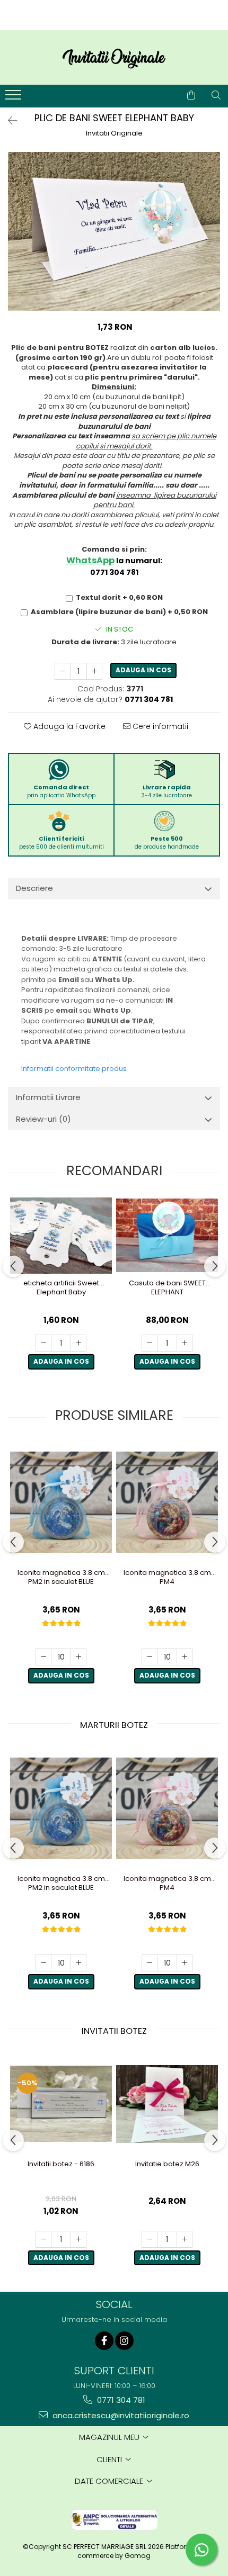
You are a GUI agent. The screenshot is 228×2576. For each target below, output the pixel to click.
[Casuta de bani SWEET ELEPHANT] (167, 1235)
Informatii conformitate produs (74, 1069)
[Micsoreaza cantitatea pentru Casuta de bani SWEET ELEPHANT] (150, 1343)
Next (212, 242)
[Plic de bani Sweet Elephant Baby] (114, 231)
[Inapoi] (8, 121)
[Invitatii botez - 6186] (61, 2104)
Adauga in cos (143, 670)
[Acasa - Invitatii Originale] (114, 57)
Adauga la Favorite (68, 726)
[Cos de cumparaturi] (191, 95)
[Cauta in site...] (216, 95)
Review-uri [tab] (43, 1119)
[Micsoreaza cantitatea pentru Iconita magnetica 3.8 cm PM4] (150, 1657)
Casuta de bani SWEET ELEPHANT (167, 1288)
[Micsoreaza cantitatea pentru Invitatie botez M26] (150, 2239)
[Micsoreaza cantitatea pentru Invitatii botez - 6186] (43, 2239)
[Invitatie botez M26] (167, 2104)
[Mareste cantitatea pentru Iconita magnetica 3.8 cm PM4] (185, 1657)
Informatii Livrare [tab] (48, 1097)
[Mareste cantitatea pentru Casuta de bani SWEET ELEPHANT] (185, 1343)
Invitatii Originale (114, 133)
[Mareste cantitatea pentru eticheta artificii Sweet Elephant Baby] (78, 1343)
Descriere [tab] (34, 888)
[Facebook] (104, 2341)
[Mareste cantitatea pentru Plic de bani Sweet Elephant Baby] (94, 671)
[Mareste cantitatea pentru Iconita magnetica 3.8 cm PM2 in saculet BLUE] (78, 1657)
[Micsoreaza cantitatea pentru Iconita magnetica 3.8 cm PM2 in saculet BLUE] (43, 1657)
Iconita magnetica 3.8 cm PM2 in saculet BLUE (61, 1578)
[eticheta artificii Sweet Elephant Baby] (61, 1236)
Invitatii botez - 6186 (61, 2164)
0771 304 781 (120, 2400)
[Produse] (15, 98)
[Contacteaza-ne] (165, 95)
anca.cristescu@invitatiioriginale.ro (120, 2415)
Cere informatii (159, 726)
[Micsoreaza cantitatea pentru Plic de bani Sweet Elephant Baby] (63, 671)
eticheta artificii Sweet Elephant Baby (61, 1288)
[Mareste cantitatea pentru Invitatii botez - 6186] (78, 2239)
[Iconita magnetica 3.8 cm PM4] (167, 1502)
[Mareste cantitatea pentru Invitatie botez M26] (185, 2239)
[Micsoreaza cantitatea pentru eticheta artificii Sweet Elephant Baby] (43, 1343)
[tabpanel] (114, 231)
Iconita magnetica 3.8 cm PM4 (167, 1578)
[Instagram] (124, 2341)
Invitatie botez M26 (167, 2164)
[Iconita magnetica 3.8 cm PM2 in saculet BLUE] (61, 1502)
